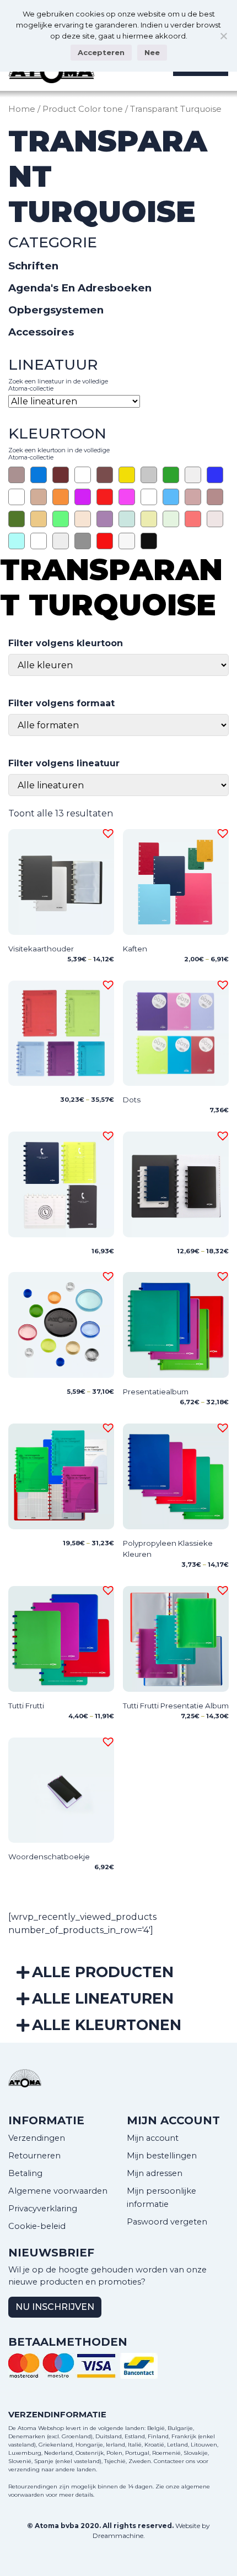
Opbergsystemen (56, 310)
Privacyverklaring (43, 2209)
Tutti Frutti (26, 1706)
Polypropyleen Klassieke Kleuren (168, 1549)
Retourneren (34, 2156)
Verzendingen (37, 2138)
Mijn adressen (155, 2173)
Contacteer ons (174, 2461)
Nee (152, 52)
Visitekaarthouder (41, 949)
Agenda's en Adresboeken (80, 288)
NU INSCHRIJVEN (55, 2307)
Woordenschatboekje (49, 1857)
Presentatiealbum (156, 1392)
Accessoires (41, 332)
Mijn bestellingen (162, 2156)
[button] (106, 832)
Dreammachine (118, 2536)
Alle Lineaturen (103, 1998)
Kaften (135, 949)
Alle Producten (103, 1972)
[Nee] (223, 36)
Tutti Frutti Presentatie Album (176, 1706)
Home (22, 109)
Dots (132, 1100)
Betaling (25, 2173)
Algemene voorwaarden (58, 2191)
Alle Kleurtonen (107, 2025)
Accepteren (101, 52)
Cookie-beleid (37, 2226)
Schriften (33, 266)
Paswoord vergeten (167, 2222)
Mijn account (153, 2138)
